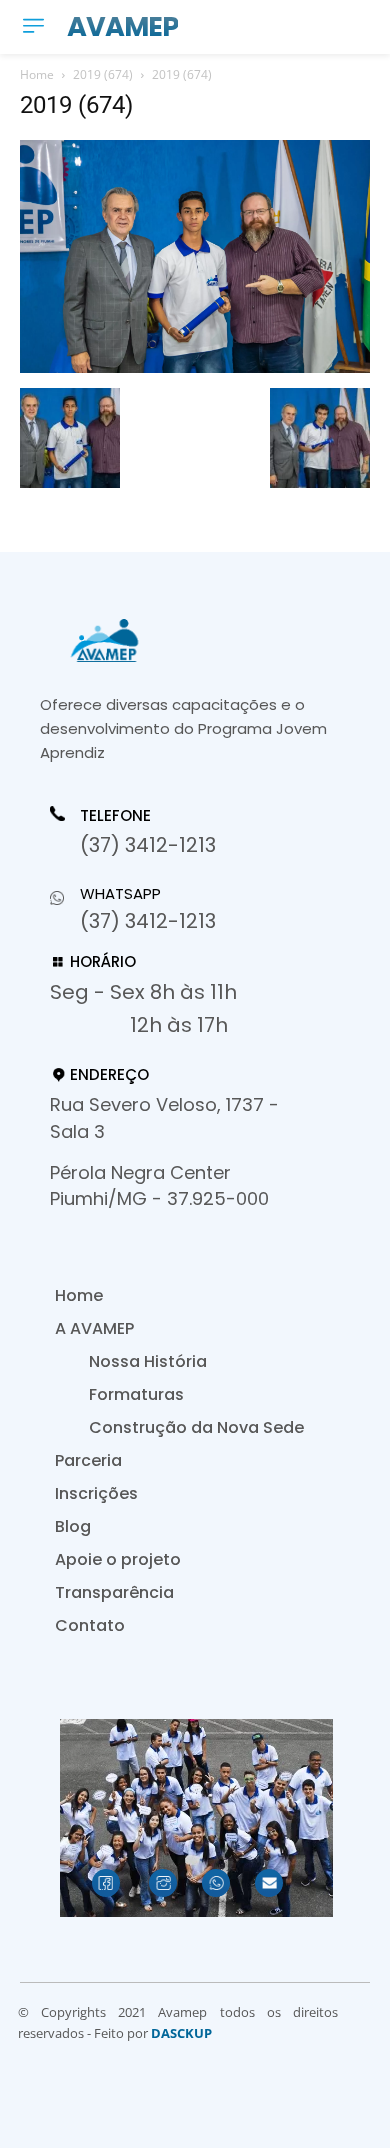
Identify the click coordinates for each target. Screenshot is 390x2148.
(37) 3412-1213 (148, 845)
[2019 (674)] (195, 367)
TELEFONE (115, 816)
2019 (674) (103, 74)
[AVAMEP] (190, 640)
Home (37, 74)
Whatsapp (120, 893)
